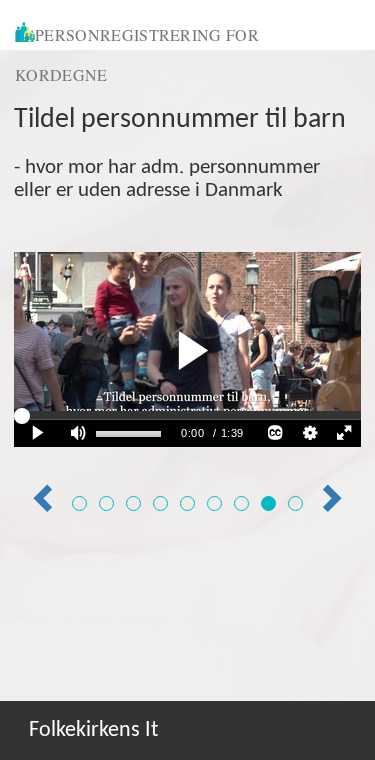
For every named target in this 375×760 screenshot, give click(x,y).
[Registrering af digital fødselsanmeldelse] (187, 503)
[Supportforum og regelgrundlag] (160, 503)
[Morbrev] (133, 503)
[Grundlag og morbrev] (106, 503)
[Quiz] (295, 503)
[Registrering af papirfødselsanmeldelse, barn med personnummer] (214, 503)
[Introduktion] (79, 503)
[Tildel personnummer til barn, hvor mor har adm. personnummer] (268, 503)
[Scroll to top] (339, 724)
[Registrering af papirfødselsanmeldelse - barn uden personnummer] (241, 503)
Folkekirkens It (93, 730)
